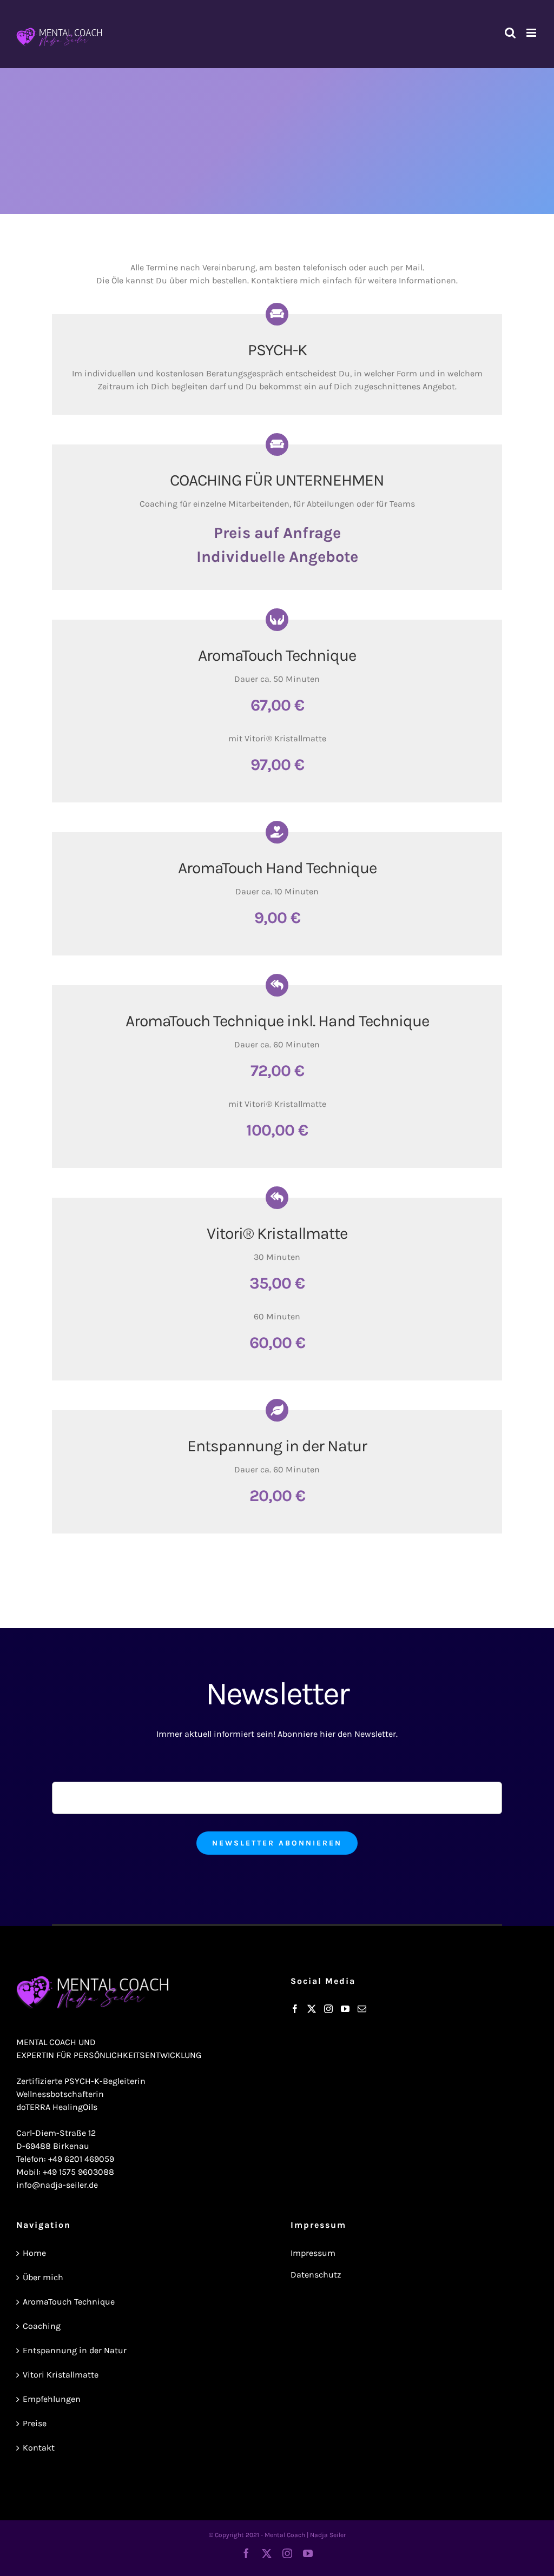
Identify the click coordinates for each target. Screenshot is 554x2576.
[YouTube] (345, 2009)
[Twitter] (312, 2009)
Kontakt (39, 2448)
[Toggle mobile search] (510, 33)
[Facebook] (295, 2009)
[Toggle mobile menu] (532, 33)
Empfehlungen (52, 2399)
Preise (35, 2423)
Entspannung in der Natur (75, 2350)
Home (34, 2253)
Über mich (43, 2277)
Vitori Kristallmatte (61, 2375)
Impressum (313, 2253)
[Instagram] (328, 2009)
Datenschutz (316, 2275)
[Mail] (362, 2009)
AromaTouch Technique (69, 2302)
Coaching (42, 2326)
